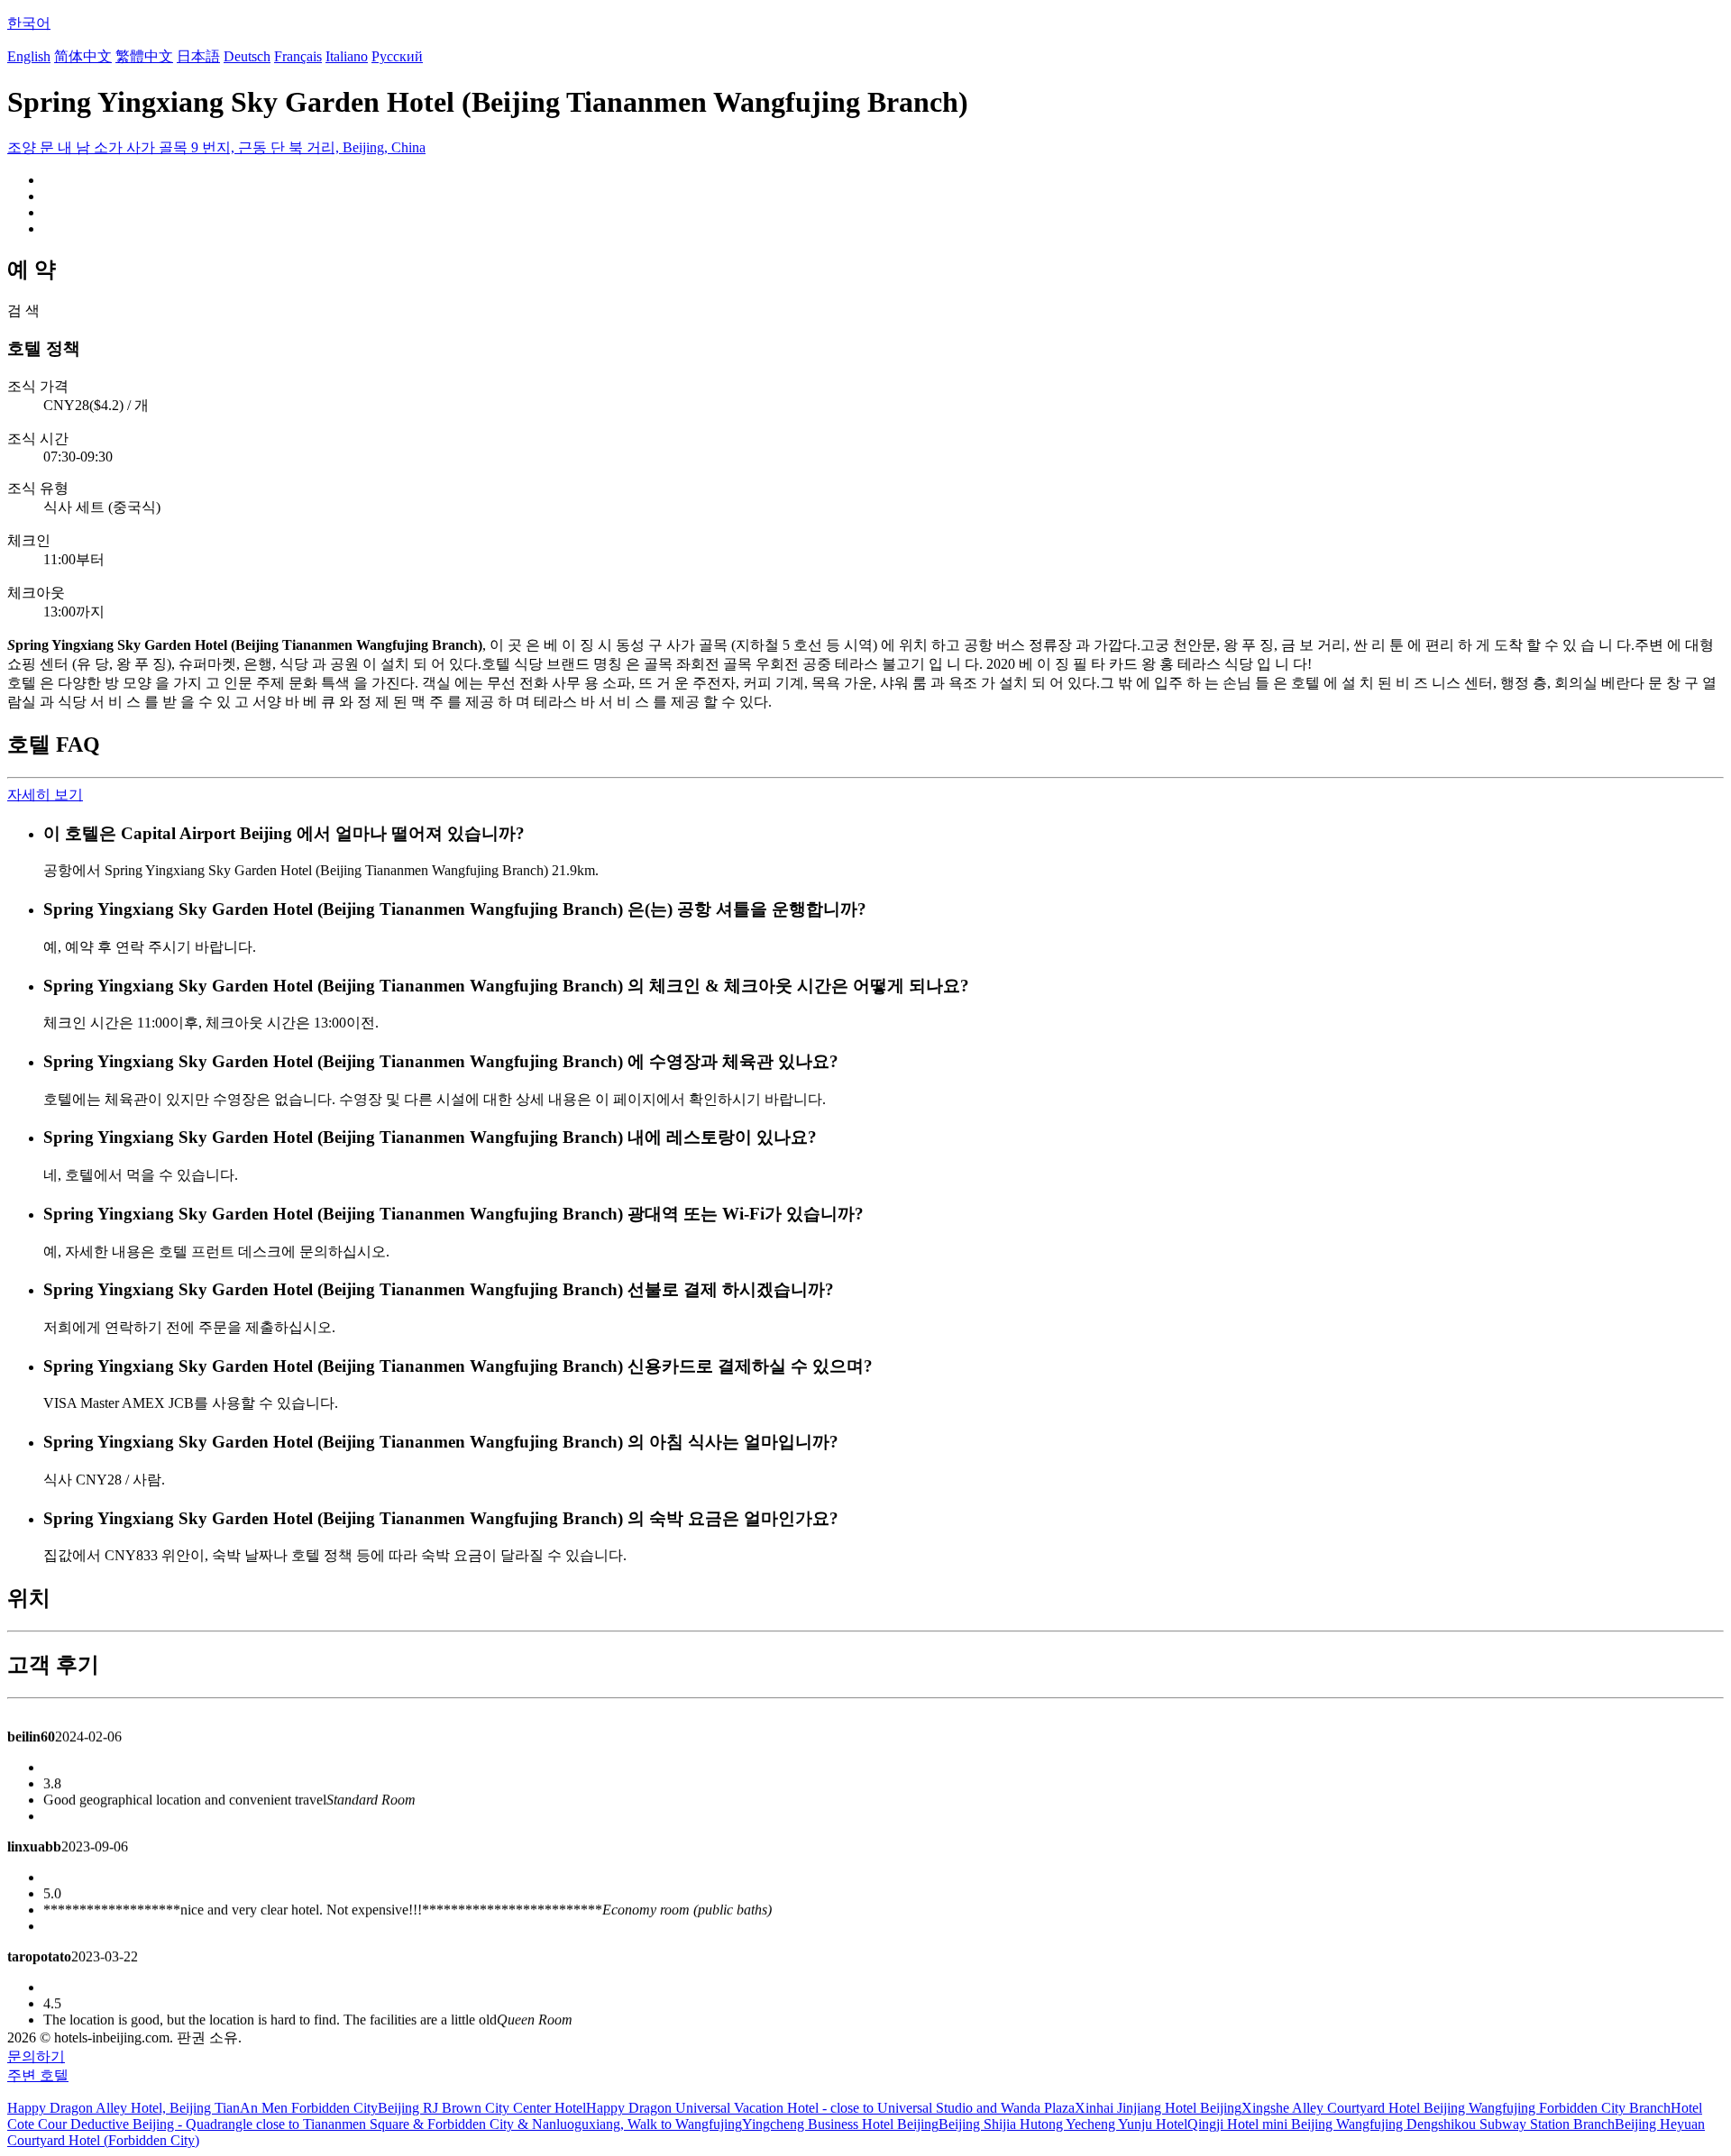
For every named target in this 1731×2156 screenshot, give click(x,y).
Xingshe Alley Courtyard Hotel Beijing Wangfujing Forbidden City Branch (1456, 2108)
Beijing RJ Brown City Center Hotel (482, 2108)
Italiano (347, 56)
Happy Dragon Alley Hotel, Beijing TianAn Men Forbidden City (192, 2108)
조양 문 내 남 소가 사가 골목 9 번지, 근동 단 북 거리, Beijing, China (216, 147)
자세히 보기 (45, 795)
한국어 (29, 23)
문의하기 (36, 2056)
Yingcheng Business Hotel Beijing (840, 2124)
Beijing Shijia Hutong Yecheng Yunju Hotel (1063, 2124)
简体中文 (83, 56)
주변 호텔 (38, 2075)
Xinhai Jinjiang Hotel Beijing (1158, 2108)
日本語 (198, 56)
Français (298, 56)
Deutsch (247, 56)
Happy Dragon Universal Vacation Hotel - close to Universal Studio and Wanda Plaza (830, 2108)
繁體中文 (144, 56)
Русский (397, 56)
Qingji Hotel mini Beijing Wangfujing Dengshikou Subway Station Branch (1401, 2124)
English (29, 56)
